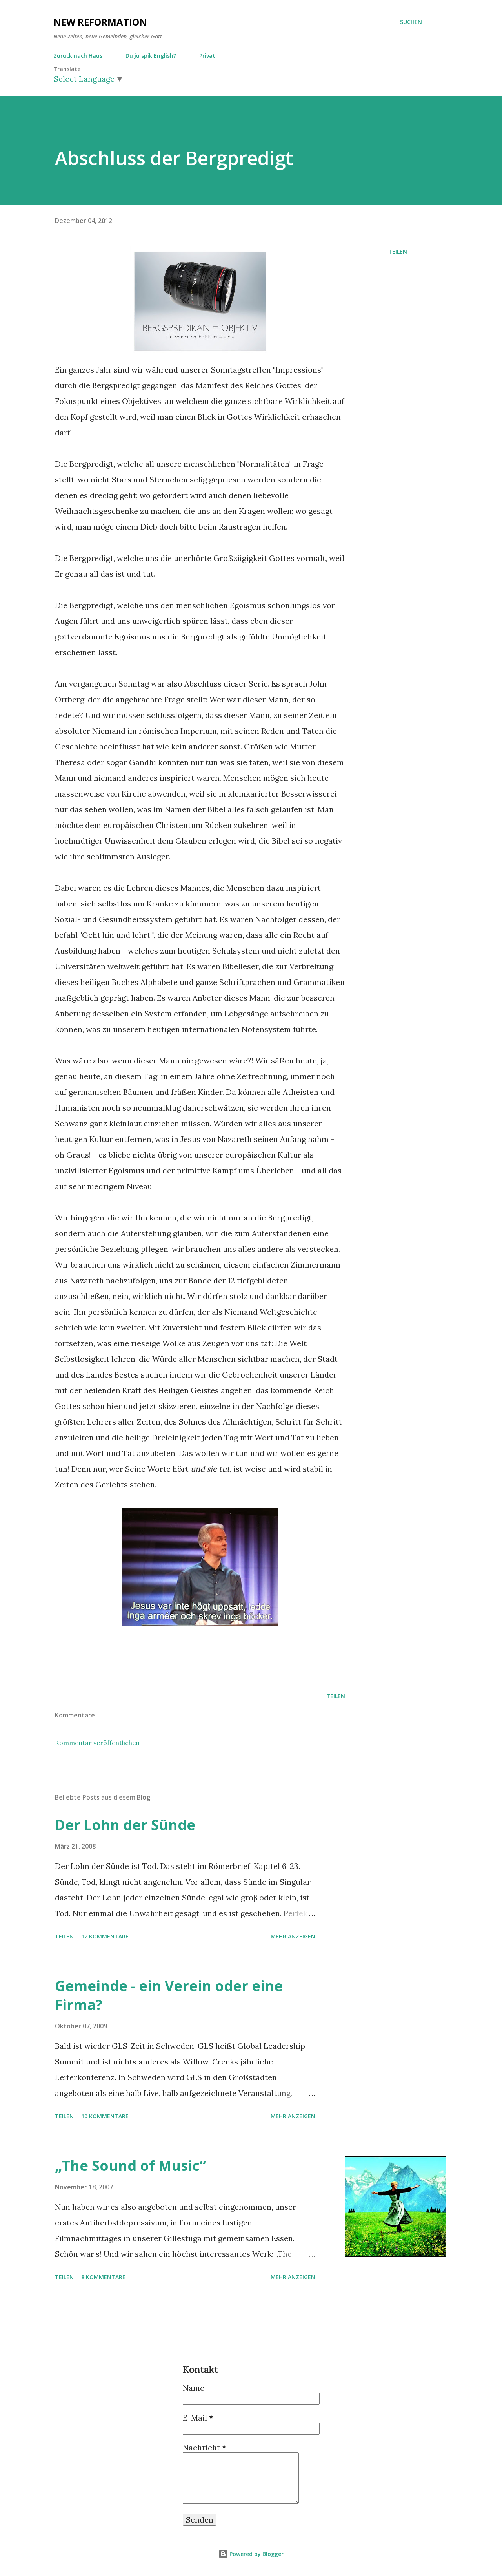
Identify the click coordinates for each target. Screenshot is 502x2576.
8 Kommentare (103, 2277)
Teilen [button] (398, 251)
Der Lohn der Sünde (125, 1825)
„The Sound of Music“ (130, 2166)
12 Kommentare (105, 1936)
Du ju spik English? (151, 56)
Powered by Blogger (256, 2554)
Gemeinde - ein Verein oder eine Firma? (169, 1995)
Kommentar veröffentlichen (97, 1743)
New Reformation (100, 22)
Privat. (208, 56)
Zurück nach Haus (78, 56)
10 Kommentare (105, 2116)
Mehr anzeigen (293, 1936)
